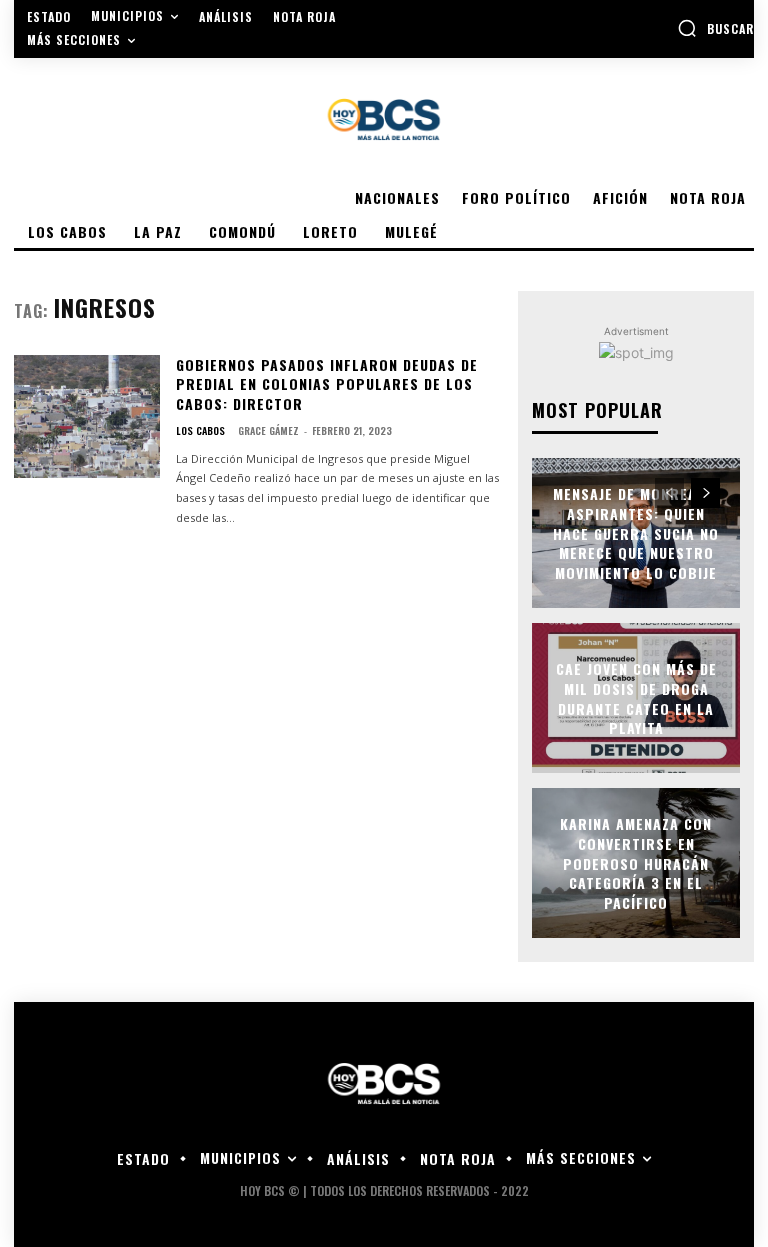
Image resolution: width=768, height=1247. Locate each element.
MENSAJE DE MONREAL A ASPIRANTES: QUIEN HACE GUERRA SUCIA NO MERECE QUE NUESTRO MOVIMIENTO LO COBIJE (636, 532)
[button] (715, 28)
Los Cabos (200, 431)
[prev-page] (669, 493)
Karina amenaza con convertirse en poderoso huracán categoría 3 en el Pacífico (636, 862)
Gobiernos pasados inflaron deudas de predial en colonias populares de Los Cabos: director (327, 384)
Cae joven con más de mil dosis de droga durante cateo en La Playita (636, 698)
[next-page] (705, 493)
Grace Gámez (268, 430)
